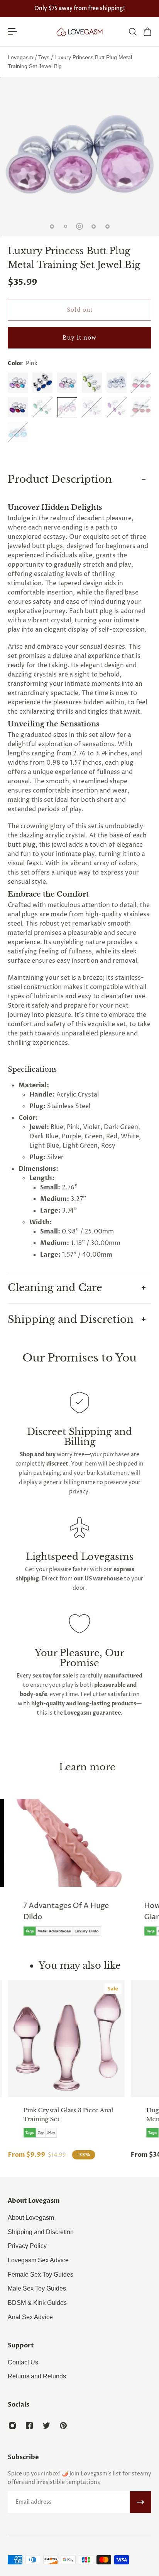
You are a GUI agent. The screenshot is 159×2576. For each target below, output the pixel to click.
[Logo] (79, 32)
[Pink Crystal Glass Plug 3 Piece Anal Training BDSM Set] (66, 2039)
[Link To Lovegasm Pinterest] (63, 2426)
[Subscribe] (140, 2502)
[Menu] (12, 32)
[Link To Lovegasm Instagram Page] (12, 2426)
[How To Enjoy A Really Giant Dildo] (88, 1873)
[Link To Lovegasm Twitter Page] (46, 2426)
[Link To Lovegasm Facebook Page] (29, 2426)
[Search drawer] (132, 32)
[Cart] (147, 32)
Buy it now (79, 338)
